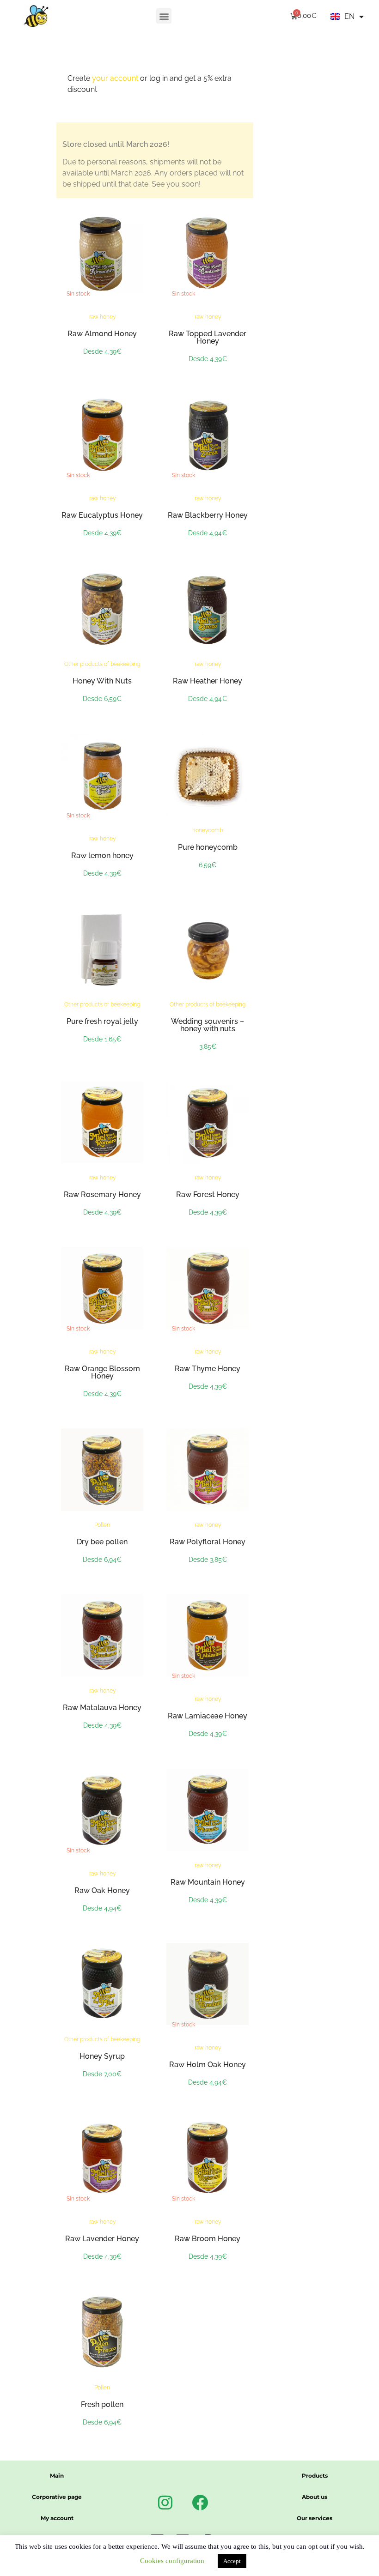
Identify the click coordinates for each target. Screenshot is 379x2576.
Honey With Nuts (102, 681)
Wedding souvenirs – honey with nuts (208, 1025)
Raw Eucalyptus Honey (102, 515)
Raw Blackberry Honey (208, 515)
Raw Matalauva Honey (102, 1708)
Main (57, 2476)
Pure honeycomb (208, 847)
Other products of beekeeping (102, 664)
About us (315, 2497)
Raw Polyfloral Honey (208, 1542)
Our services (315, 2518)
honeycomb (208, 830)
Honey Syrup (102, 2056)
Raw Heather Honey (208, 681)
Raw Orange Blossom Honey (102, 1372)
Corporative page (57, 2497)
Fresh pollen (102, 2404)
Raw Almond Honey (102, 334)
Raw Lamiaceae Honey (208, 1716)
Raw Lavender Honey (102, 2239)
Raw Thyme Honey (208, 1369)
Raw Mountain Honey (208, 1882)
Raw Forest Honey (208, 1194)
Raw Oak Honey (102, 1890)
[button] (164, 16)
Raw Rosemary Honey (102, 1194)
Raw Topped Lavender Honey (208, 337)
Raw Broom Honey (208, 2239)
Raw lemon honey (102, 856)
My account (57, 2518)
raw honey (102, 317)
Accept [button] (232, 2561)
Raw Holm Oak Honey (208, 2065)
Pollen (102, 1525)
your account (115, 78)
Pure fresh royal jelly (102, 1021)
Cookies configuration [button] (172, 2561)
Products (315, 2476)
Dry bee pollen (102, 1542)
